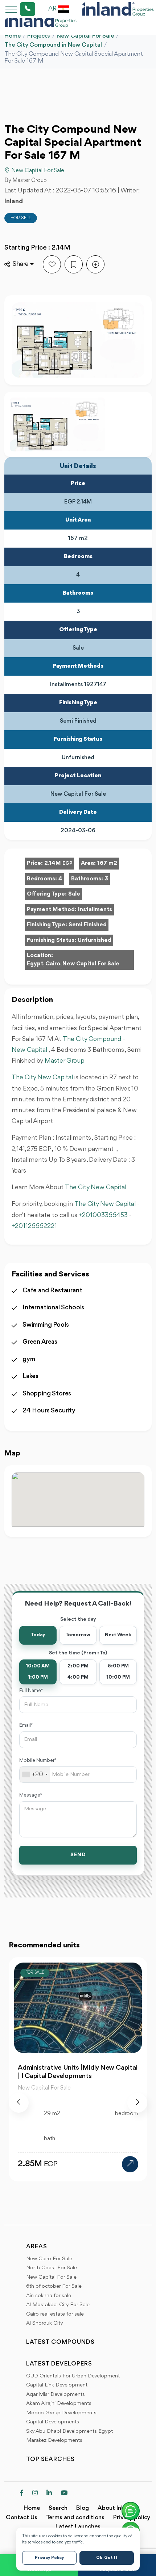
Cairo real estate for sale (55, 2314)
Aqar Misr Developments (56, 2395)
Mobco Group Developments (61, 2413)
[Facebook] (22, 2494)
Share (21, 264)
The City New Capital (42, 1077)
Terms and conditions (75, 2518)
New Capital (29, 1050)
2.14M (58, 863)
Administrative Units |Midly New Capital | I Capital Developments (77, 2072)
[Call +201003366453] (19, 9)
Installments (95, 910)
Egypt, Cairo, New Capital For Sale (73, 964)
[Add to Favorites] (52, 264)
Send (78, 1855)
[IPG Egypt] (118, 9)
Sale (74, 894)
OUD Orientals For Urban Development (73, 2376)
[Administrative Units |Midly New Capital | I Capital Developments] (130, 2164)
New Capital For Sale (85, 36)
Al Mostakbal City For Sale (58, 2305)
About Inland (115, 2508)
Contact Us (22, 2518)
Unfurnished (95, 940)
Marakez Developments (54, 2441)
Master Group (65, 1061)
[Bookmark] (74, 264)
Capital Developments (53, 2422)
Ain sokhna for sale (49, 2296)
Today (38, 1635)
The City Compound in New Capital (53, 45)
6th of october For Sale (54, 2286)
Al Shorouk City (45, 2323)
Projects (39, 36)
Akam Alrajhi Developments (59, 2404)
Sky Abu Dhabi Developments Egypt (69, 2432)
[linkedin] (49, 2494)
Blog (83, 2508)
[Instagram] (35, 2494)
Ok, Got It (107, 2558)
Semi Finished (88, 925)
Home (13, 36)
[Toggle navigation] (9, 9)
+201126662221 (34, 1226)
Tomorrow (78, 1635)
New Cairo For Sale (49, 2259)
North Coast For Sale (52, 2268)
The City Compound (92, 1039)
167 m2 (107, 863)
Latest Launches (78, 2527)
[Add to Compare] (95, 264)
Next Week (118, 1635)
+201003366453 (103, 1215)
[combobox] (35, 1774)
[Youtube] (64, 2494)
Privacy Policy (49, 2558)
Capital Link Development (57, 2385)
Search (58, 2508)
